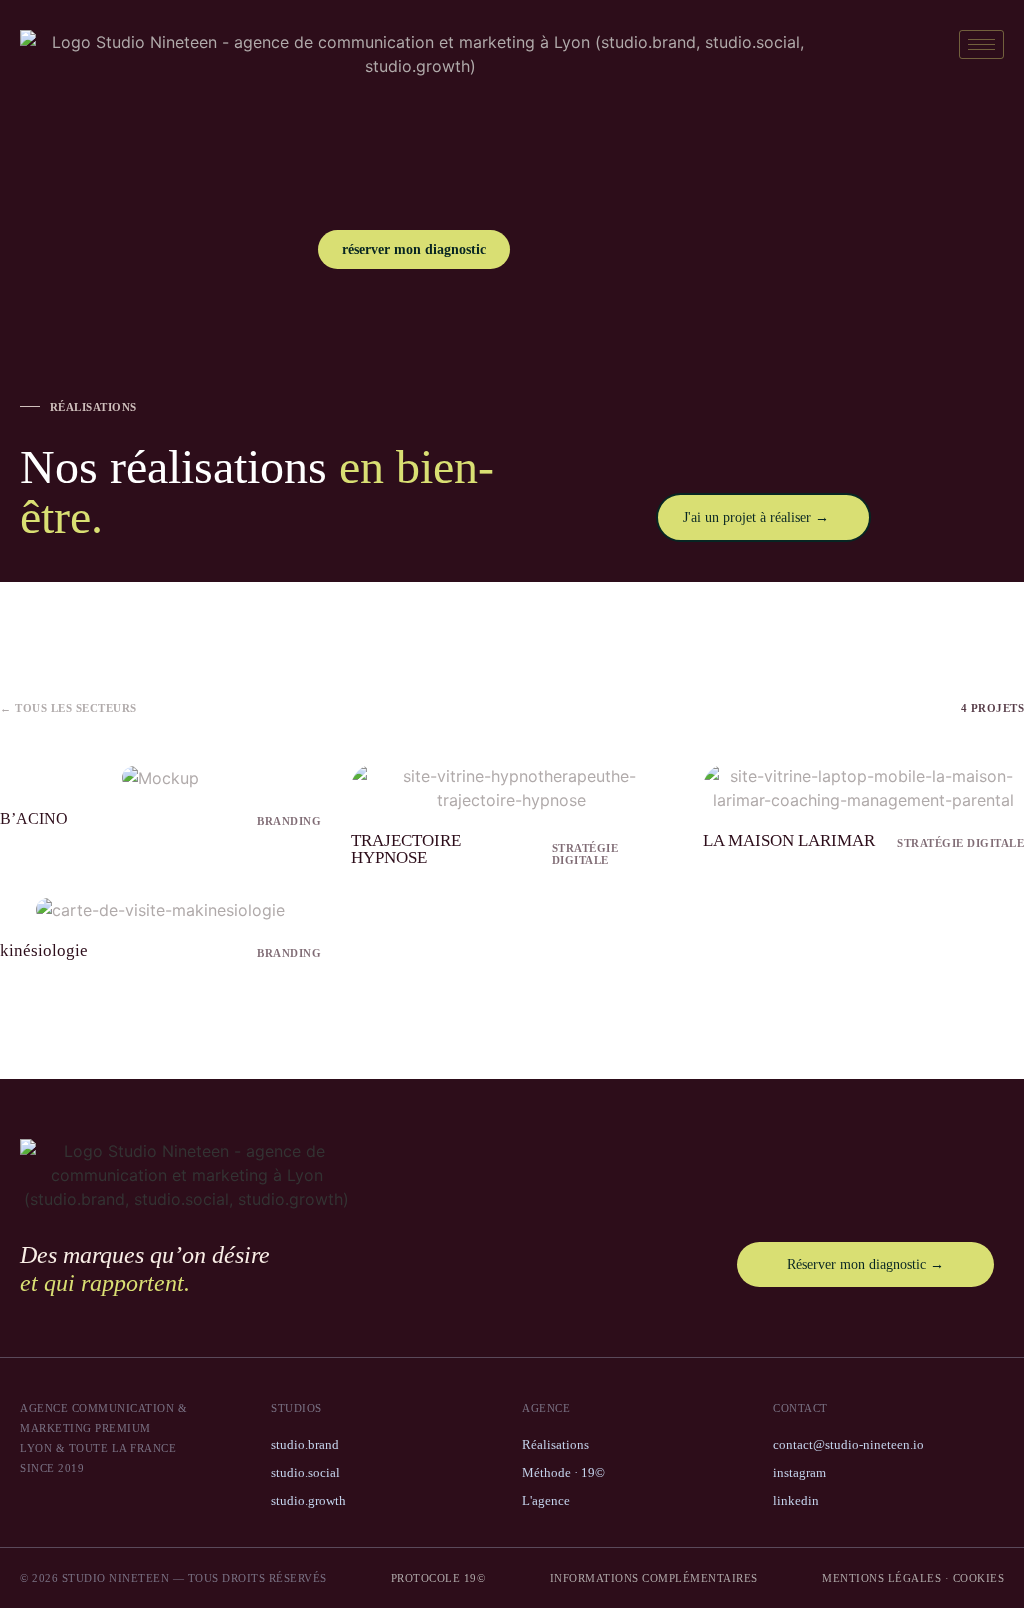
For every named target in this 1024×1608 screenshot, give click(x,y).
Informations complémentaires (654, 1578)
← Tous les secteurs (68, 708)
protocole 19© (438, 1578)
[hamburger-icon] (981, 44)
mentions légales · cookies (913, 1578)
